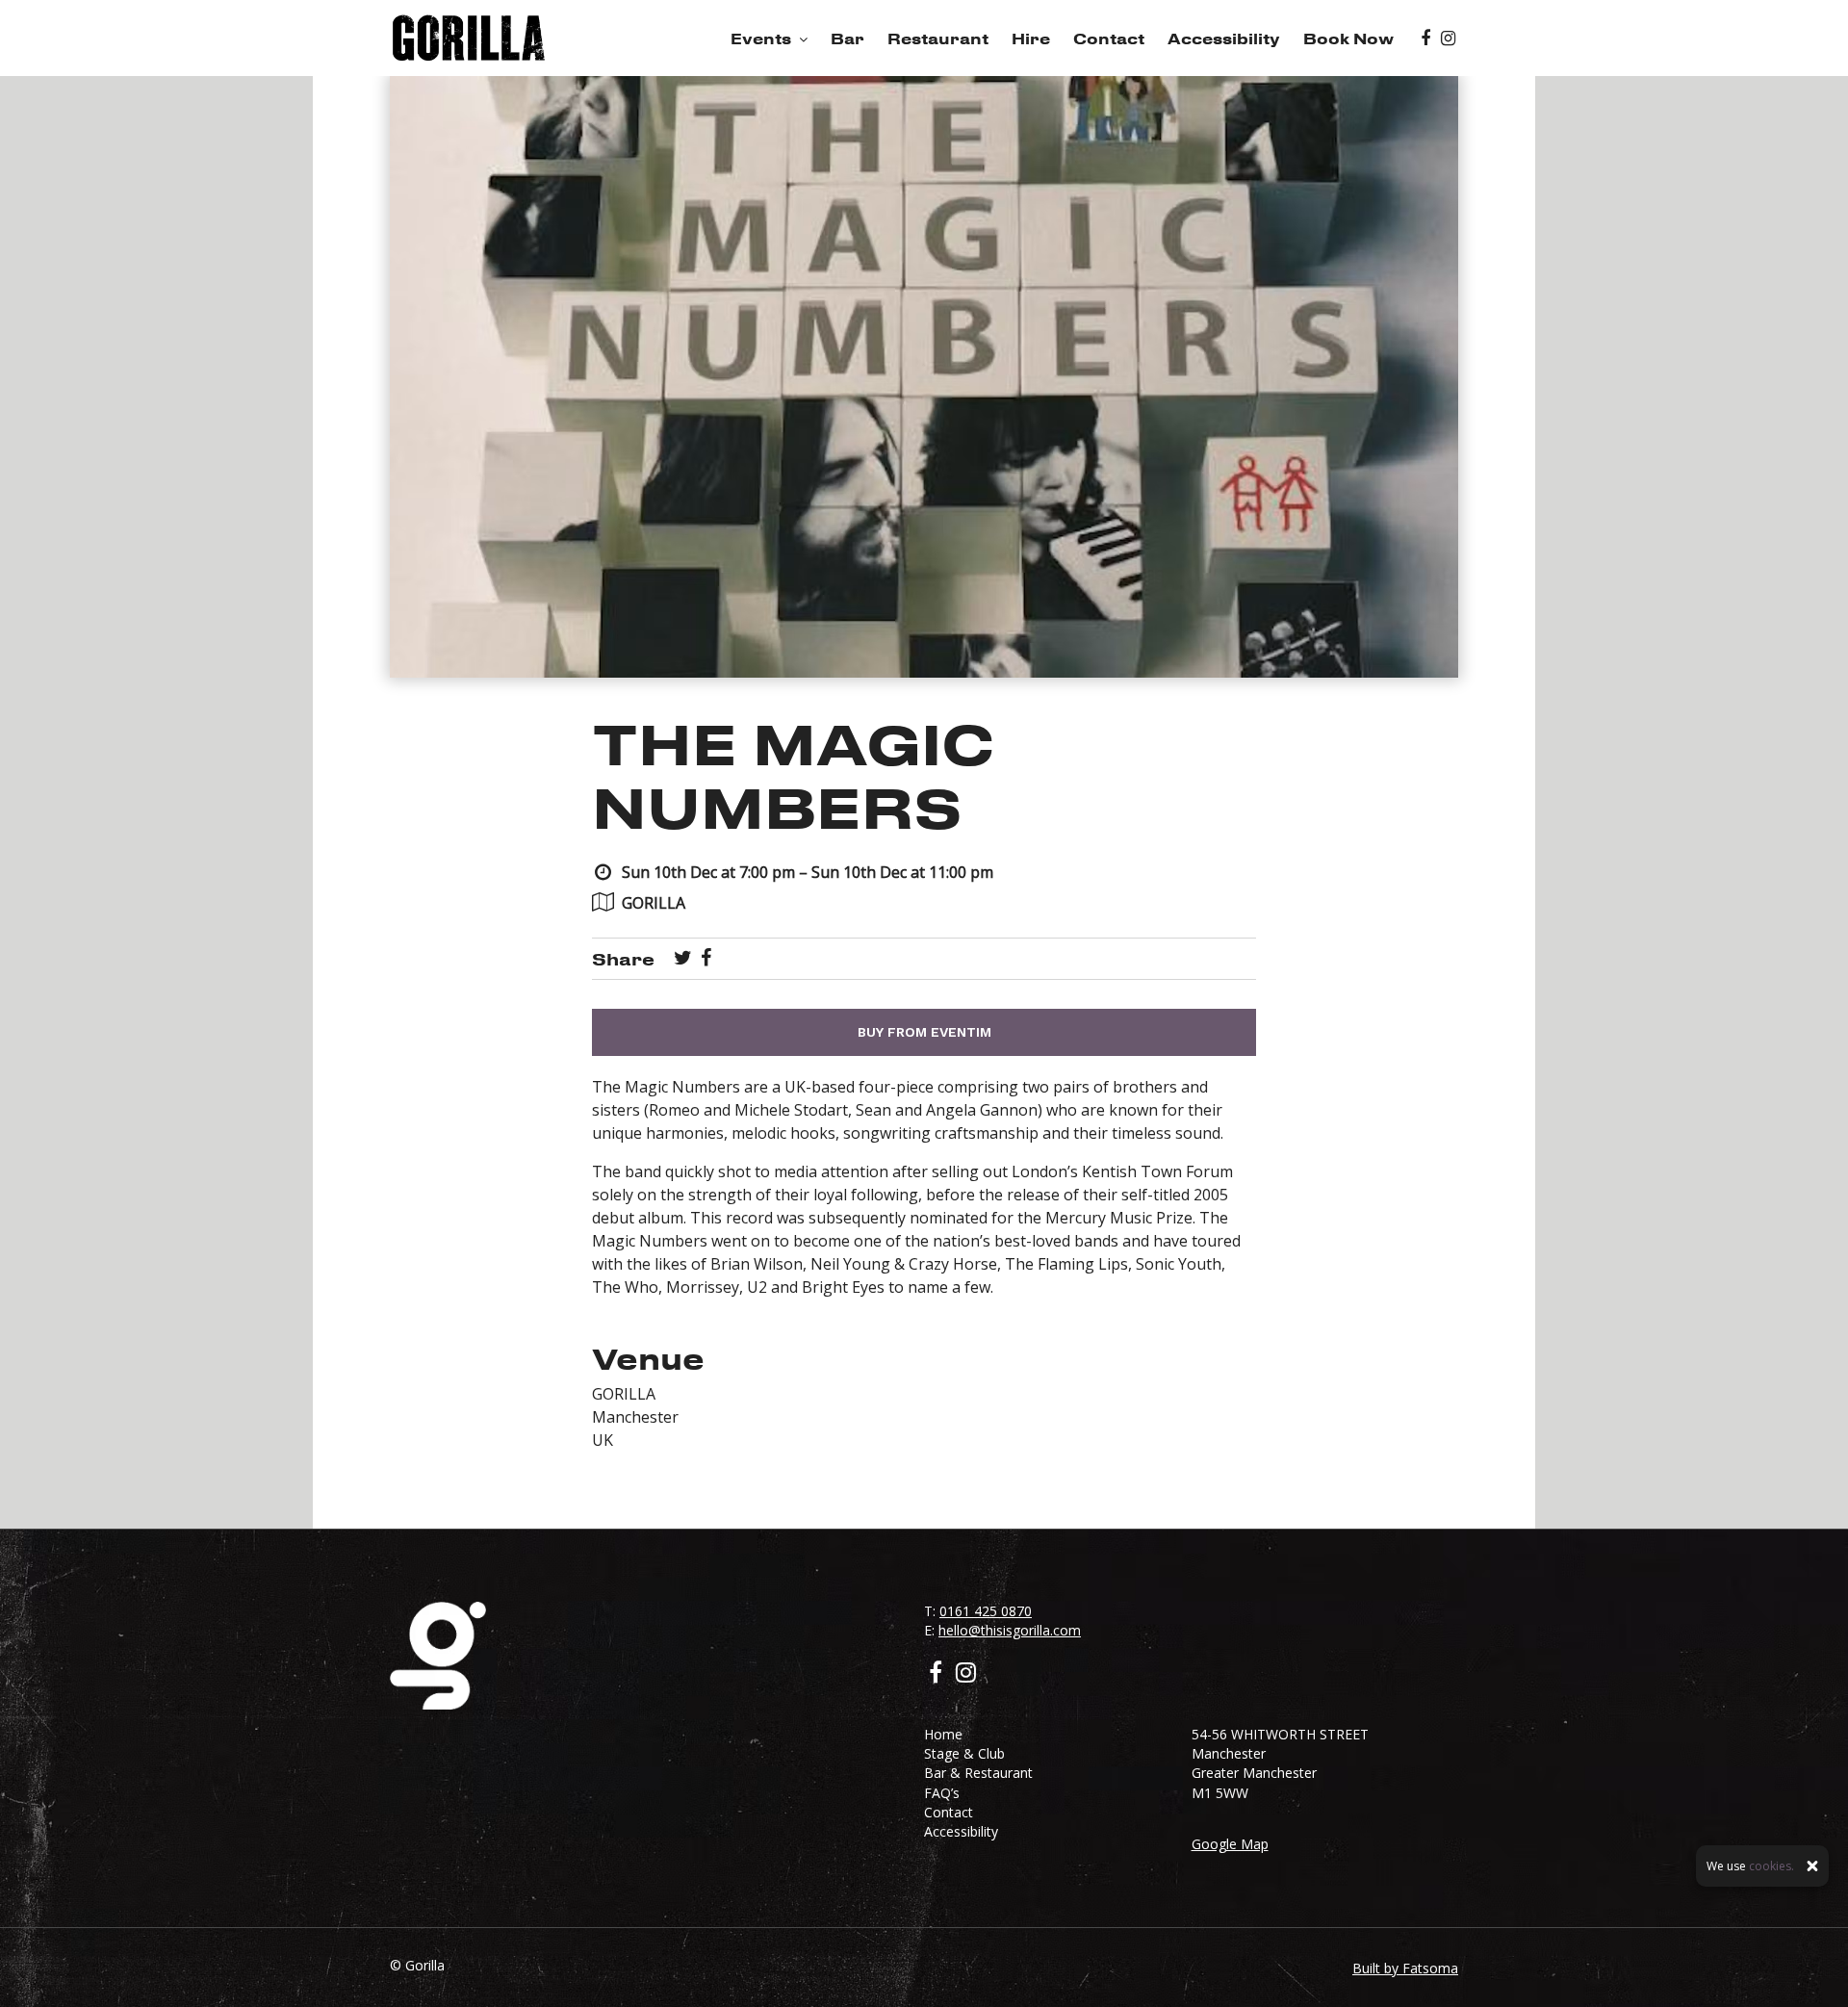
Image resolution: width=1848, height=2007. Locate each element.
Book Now (1348, 39)
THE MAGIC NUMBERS (793, 774)
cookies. (1771, 1866)
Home (943, 1734)
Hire (1031, 39)
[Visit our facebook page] (1425, 39)
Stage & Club (964, 1753)
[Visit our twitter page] (683, 959)
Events (761, 39)
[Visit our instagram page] (1448, 39)
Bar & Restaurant (978, 1773)
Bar (847, 39)
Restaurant (938, 39)
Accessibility (1224, 39)
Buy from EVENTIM (924, 1032)
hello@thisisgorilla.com (1010, 1630)
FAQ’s (942, 1793)
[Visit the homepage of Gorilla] (469, 38)
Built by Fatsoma (1405, 1968)
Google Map (1230, 1844)
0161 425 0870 (986, 1611)
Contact (1109, 39)
